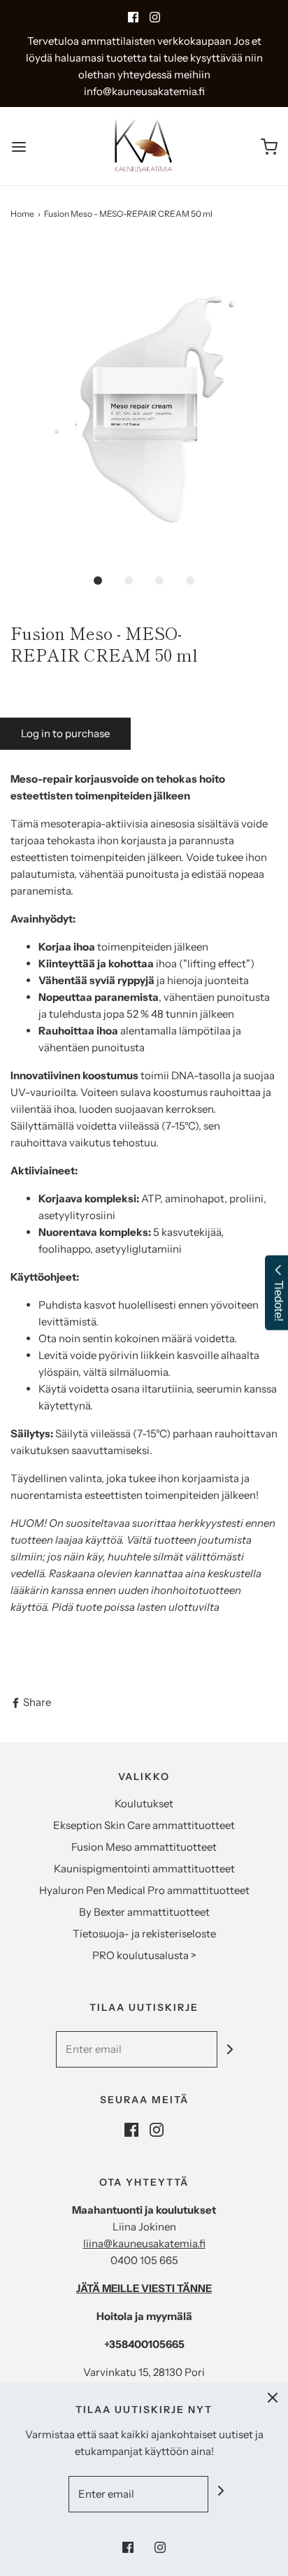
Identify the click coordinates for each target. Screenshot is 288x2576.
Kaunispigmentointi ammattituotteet (144, 1869)
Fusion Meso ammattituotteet (144, 1847)
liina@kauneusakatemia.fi (144, 2243)
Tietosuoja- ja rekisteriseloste (144, 1934)
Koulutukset (144, 1803)
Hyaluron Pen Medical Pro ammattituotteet (144, 1890)
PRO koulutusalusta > (144, 1955)
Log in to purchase (65, 733)
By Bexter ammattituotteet (144, 1912)
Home (22, 214)
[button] (144, 403)
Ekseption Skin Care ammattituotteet (144, 1825)
